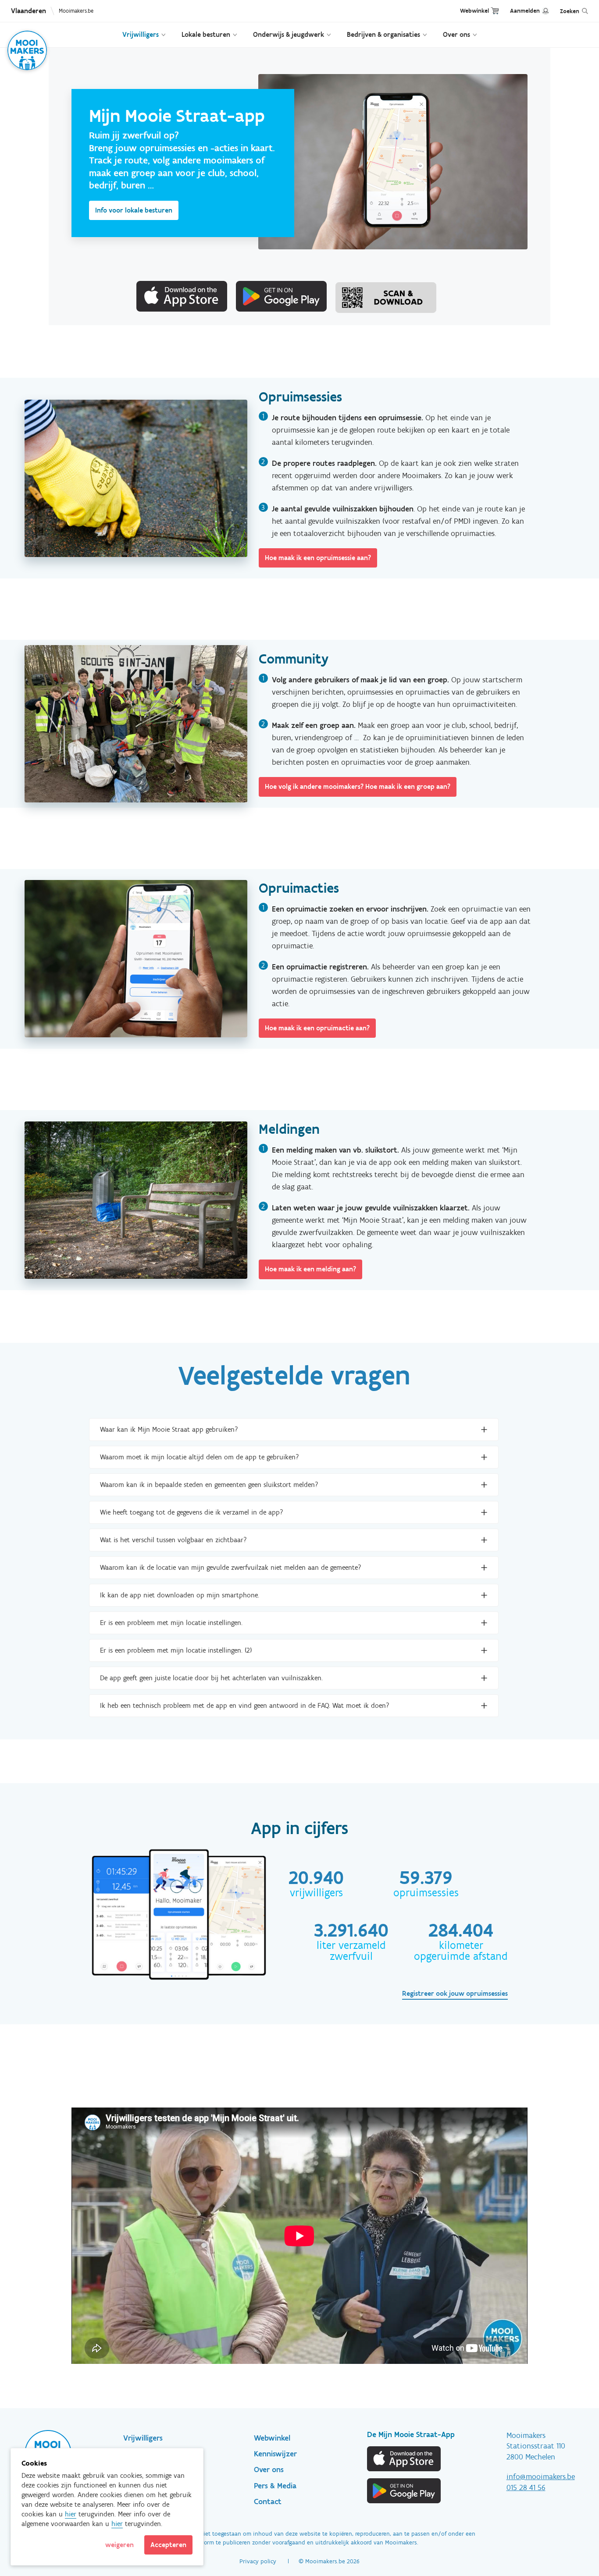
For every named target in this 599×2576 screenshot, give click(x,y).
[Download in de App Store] (404, 2459)
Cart (495, 11)
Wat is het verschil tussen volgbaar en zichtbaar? (173, 1540)
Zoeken (570, 11)
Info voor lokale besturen (134, 210)
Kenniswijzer (275, 2454)
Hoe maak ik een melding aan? (310, 1269)
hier (71, 2514)
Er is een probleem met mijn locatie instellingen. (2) (176, 1650)
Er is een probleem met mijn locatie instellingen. (171, 1623)
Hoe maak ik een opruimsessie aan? (318, 558)
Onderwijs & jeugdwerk (289, 34)
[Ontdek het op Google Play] (404, 2491)
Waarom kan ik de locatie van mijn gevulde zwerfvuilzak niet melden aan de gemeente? (231, 1567)
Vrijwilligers (141, 34)
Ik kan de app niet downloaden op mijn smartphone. (180, 1595)
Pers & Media (275, 2486)
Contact (268, 2501)
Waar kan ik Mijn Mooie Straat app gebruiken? (169, 1429)
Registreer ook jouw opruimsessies (455, 1993)
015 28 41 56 (526, 2487)
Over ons (456, 34)
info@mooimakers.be (541, 2477)
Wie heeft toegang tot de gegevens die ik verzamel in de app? (192, 1512)
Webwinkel (474, 11)
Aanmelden (525, 11)
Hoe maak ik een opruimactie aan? (317, 1028)
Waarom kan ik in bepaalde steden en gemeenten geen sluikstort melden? (209, 1485)
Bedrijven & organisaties (383, 34)
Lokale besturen (206, 34)
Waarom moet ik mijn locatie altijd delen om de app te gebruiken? (200, 1457)
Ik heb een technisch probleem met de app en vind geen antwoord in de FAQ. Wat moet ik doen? (245, 1705)
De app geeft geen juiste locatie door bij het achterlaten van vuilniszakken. (211, 1678)
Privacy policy (258, 2561)
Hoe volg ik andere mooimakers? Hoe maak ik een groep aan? (358, 786)
